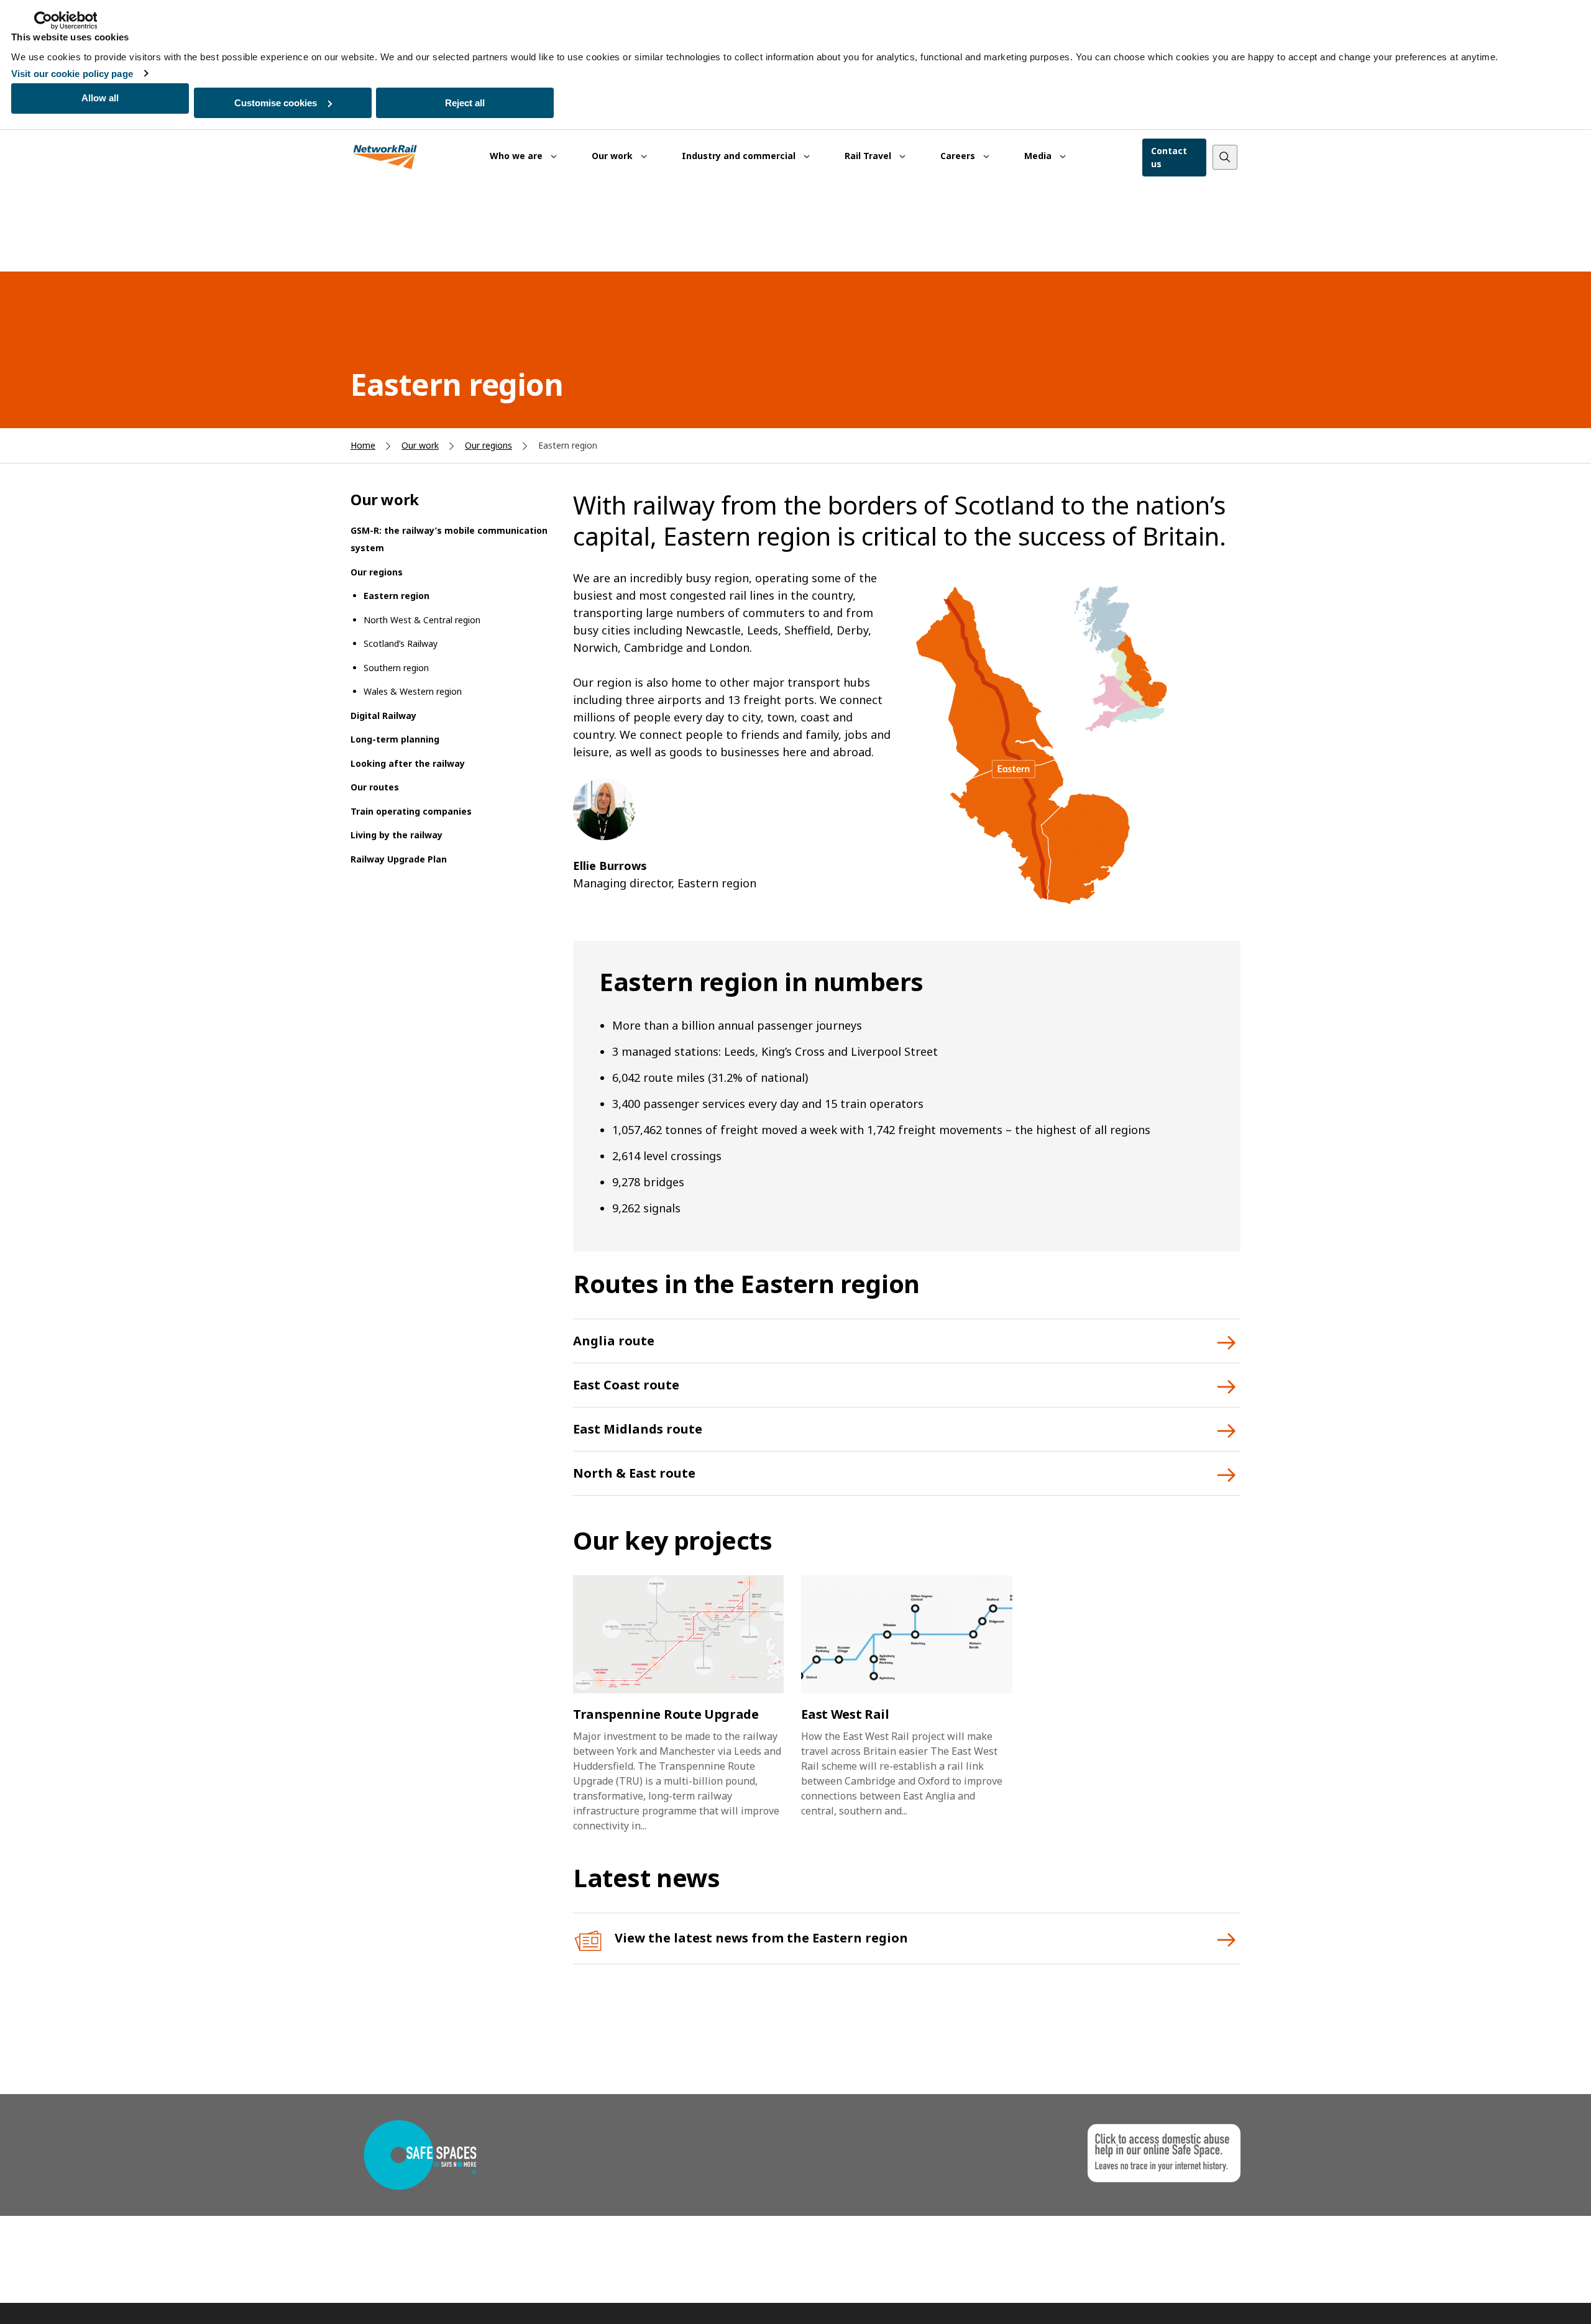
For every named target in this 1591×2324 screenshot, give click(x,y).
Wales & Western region (413, 691)
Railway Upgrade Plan (399, 859)
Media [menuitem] (1039, 156)
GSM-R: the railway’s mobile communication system (449, 539)
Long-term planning (395, 739)
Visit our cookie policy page (72, 74)
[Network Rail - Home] (385, 158)
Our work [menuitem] (613, 156)
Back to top (1523, 2295)
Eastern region (397, 596)
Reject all (465, 103)
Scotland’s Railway (401, 643)
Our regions (488, 445)
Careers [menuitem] (959, 156)
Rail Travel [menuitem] (869, 156)
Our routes (375, 787)
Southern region (396, 668)
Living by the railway (397, 835)
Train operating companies (411, 811)
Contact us (1169, 157)
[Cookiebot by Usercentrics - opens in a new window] (66, 21)
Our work (420, 445)
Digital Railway (383, 716)
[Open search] (1225, 157)
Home (363, 445)
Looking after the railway (408, 763)
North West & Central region (422, 620)
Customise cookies (276, 103)
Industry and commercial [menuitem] (740, 156)
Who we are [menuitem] (517, 156)
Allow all (100, 98)
